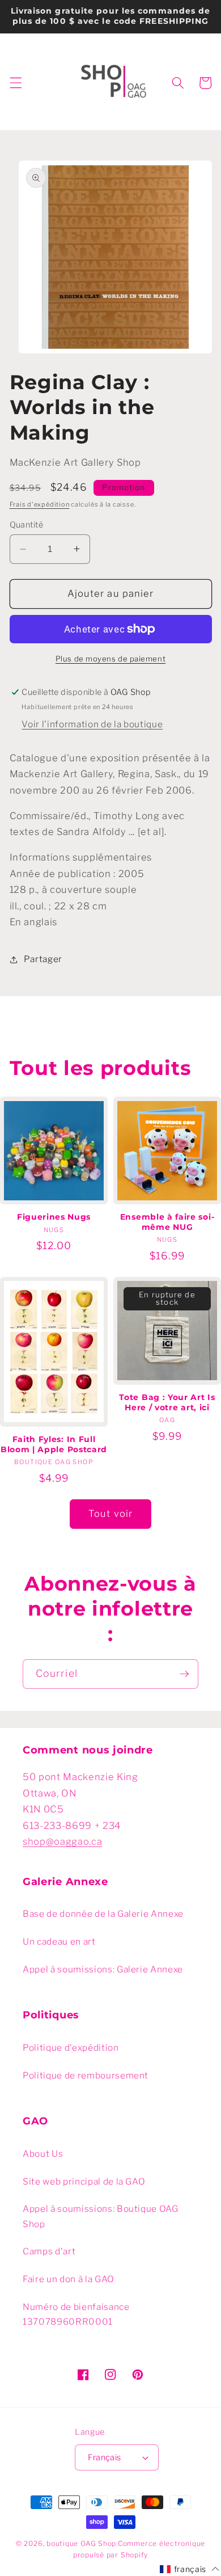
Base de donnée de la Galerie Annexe (103, 1914)
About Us (43, 2154)
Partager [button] (43, 959)
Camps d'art (49, 2251)
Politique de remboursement (86, 2075)
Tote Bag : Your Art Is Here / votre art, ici (167, 1402)
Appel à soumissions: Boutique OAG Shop (101, 2216)
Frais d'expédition (40, 504)
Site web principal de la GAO (84, 2181)
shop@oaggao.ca (62, 1841)
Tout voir (110, 1513)
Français (105, 2457)
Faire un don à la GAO (69, 2279)
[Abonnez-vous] (184, 1674)
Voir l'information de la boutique (92, 724)
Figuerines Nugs (54, 1217)
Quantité (27, 525)
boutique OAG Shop (81, 2543)
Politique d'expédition (71, 2048)
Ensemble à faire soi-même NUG (167, 1222)
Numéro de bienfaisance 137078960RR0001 (76, 2314)
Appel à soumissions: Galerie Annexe (103, 1969)
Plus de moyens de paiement (110, 659)
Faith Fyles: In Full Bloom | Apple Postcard (54, 1444)
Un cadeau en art (59, 1942)
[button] (15, 83)
